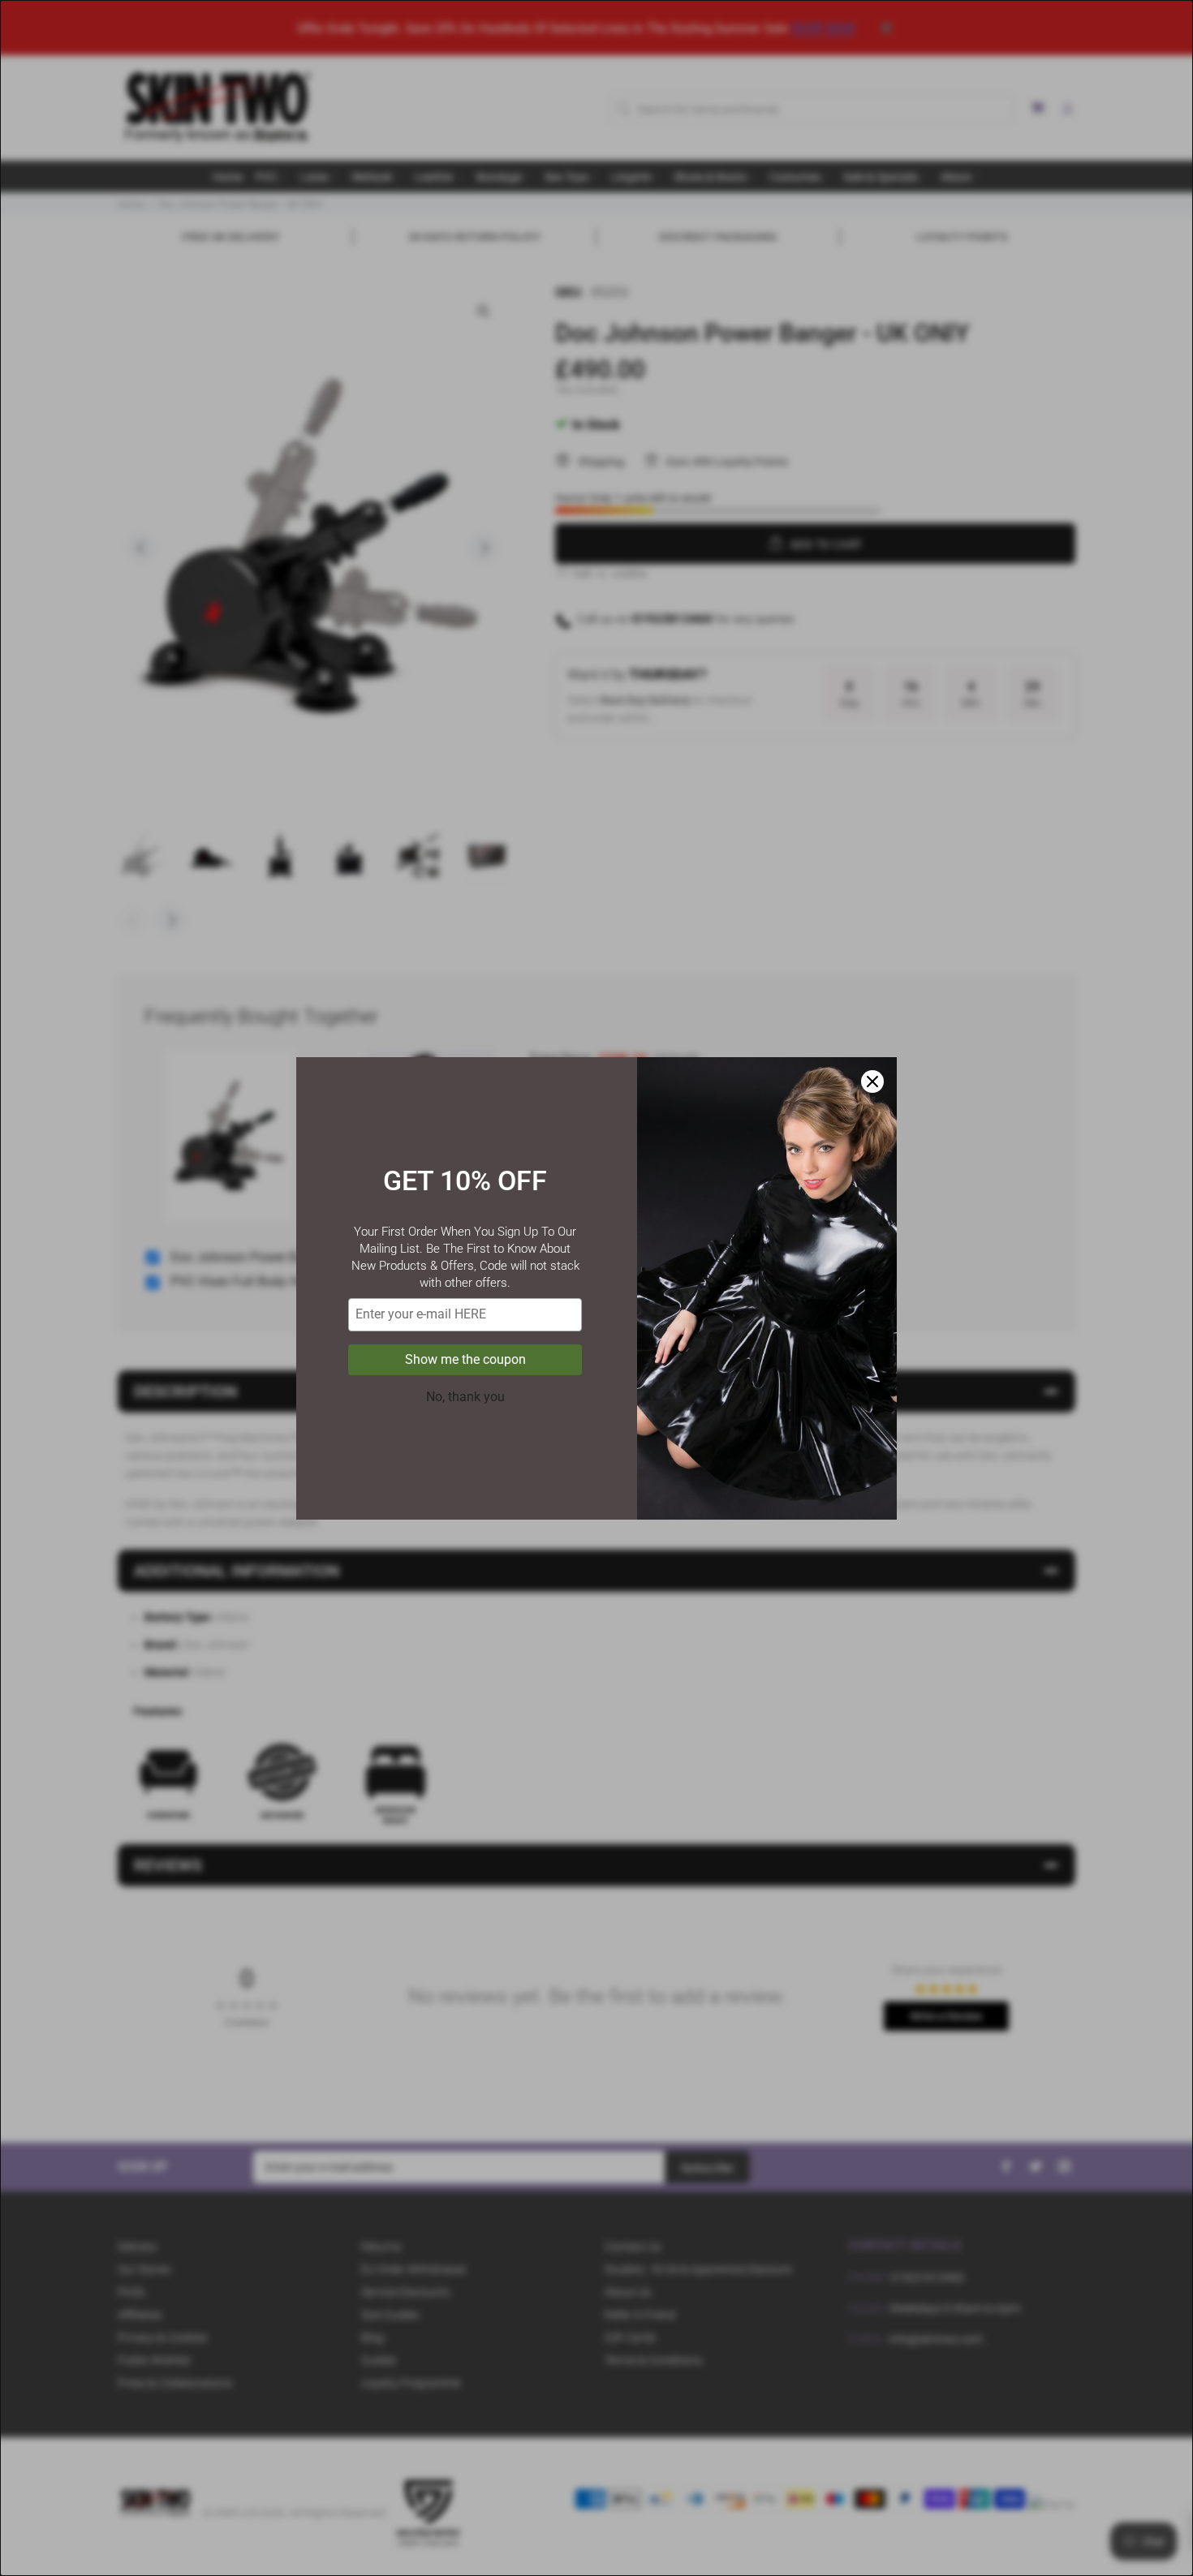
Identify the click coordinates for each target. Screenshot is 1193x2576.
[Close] (872, 1082)
